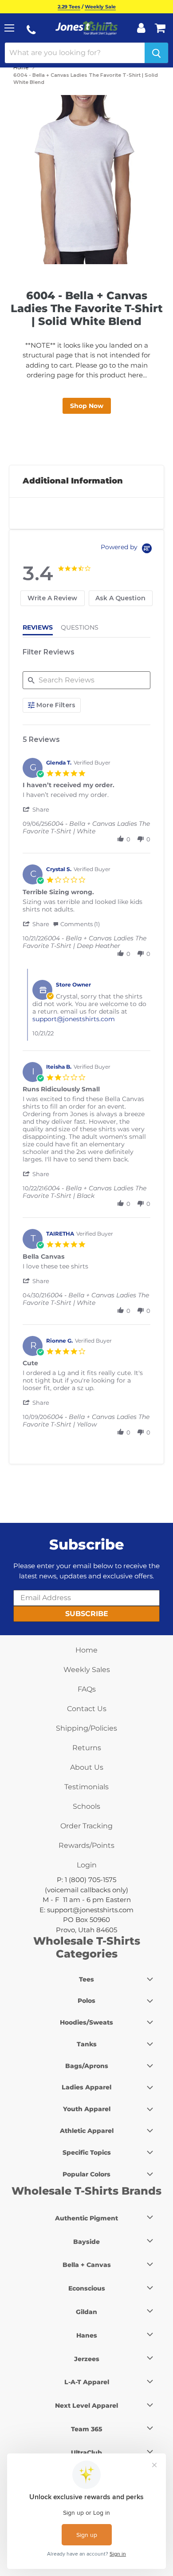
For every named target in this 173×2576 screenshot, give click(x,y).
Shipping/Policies (86, 1728)
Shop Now (87, 406)
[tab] (53, 598)
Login (87, 1865)
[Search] (156, 53)
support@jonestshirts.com (74, 1019)
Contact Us (87, 1709)
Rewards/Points (86, 1845)
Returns (87, 1748)
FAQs (87, 1689)
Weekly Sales (87, 1670)
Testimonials (86, 1787)
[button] (37, 809)
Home (21, 67)
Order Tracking (86, 1826)
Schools (86, 1806)
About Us (87, 1767)
